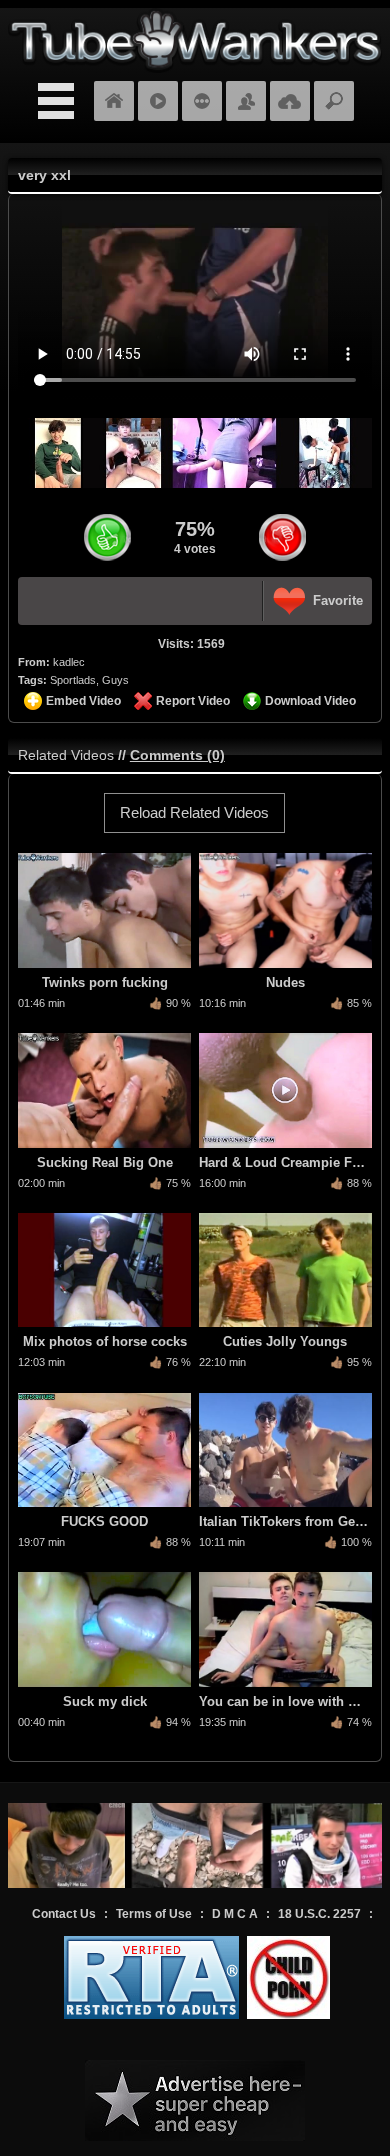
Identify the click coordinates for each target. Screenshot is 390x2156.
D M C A (235, 1914)
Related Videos (66, 755)
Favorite (338, 600)
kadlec (69, 662)
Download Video (310, 701)
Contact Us (64, 1914)
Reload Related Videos (194, 812)
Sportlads (73, 680)
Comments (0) (177, 755)
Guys (115, 680)
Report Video (193, 701)
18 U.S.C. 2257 (319, 1914)
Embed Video (83, 701)
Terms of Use (154, 1914)
